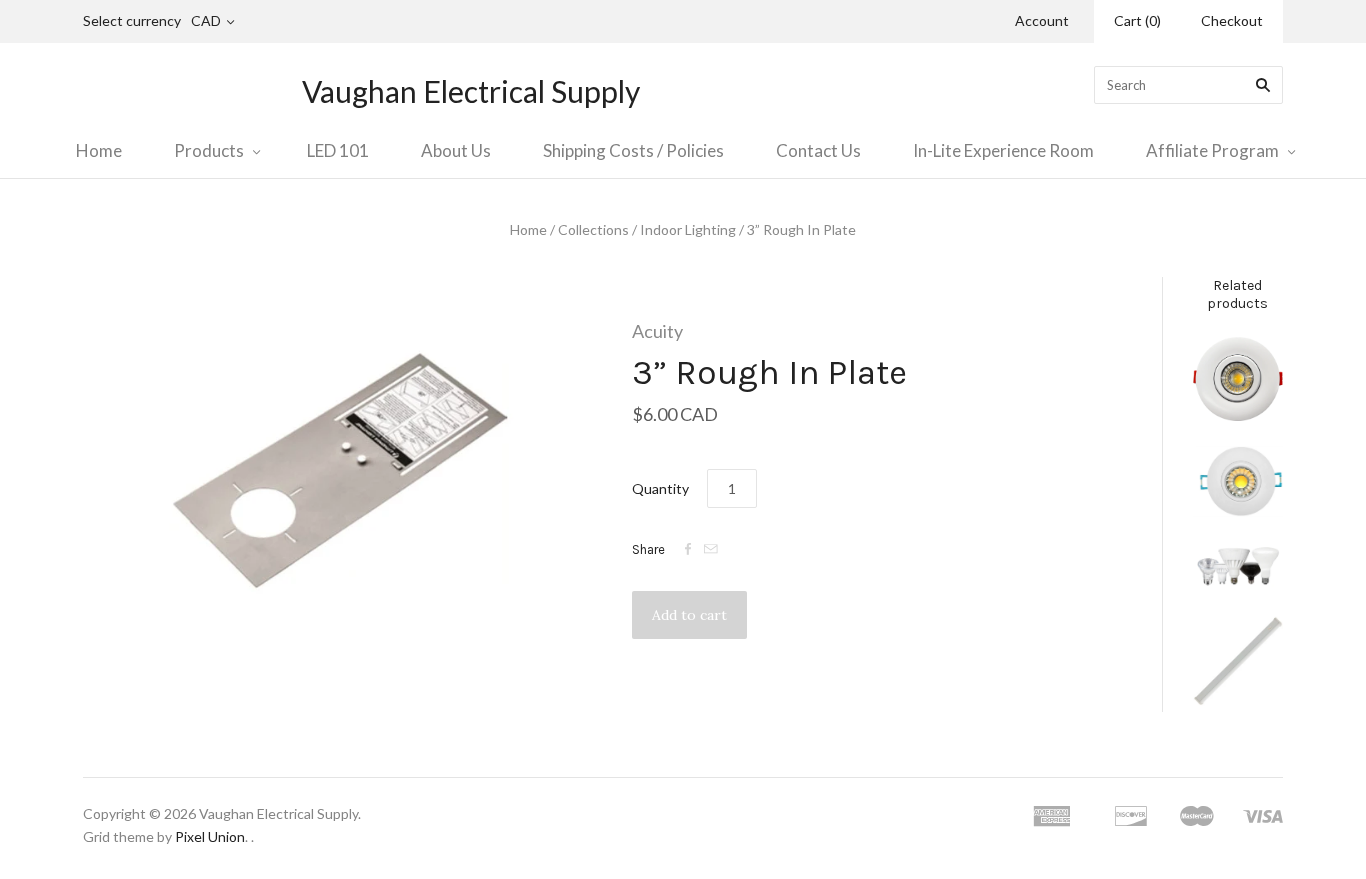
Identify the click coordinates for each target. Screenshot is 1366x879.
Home (99, 150)
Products (209, 150)
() (1137, 20)
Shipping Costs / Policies (633, 150)
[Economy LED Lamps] (1238, 566)
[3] (1238, 481)
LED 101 (338, 150)
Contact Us (818, 150)
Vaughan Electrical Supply (471, 91)
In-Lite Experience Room (1003, 150)
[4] (1238, 379)
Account (1042, 20)
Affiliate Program (1212, 150)
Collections (593, 229)
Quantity (660, 488)
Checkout (1232, 20)
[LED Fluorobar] (1238, 664)
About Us (456, 150)
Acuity (657, 331)
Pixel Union (210, 836)
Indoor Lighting (688, 229)
